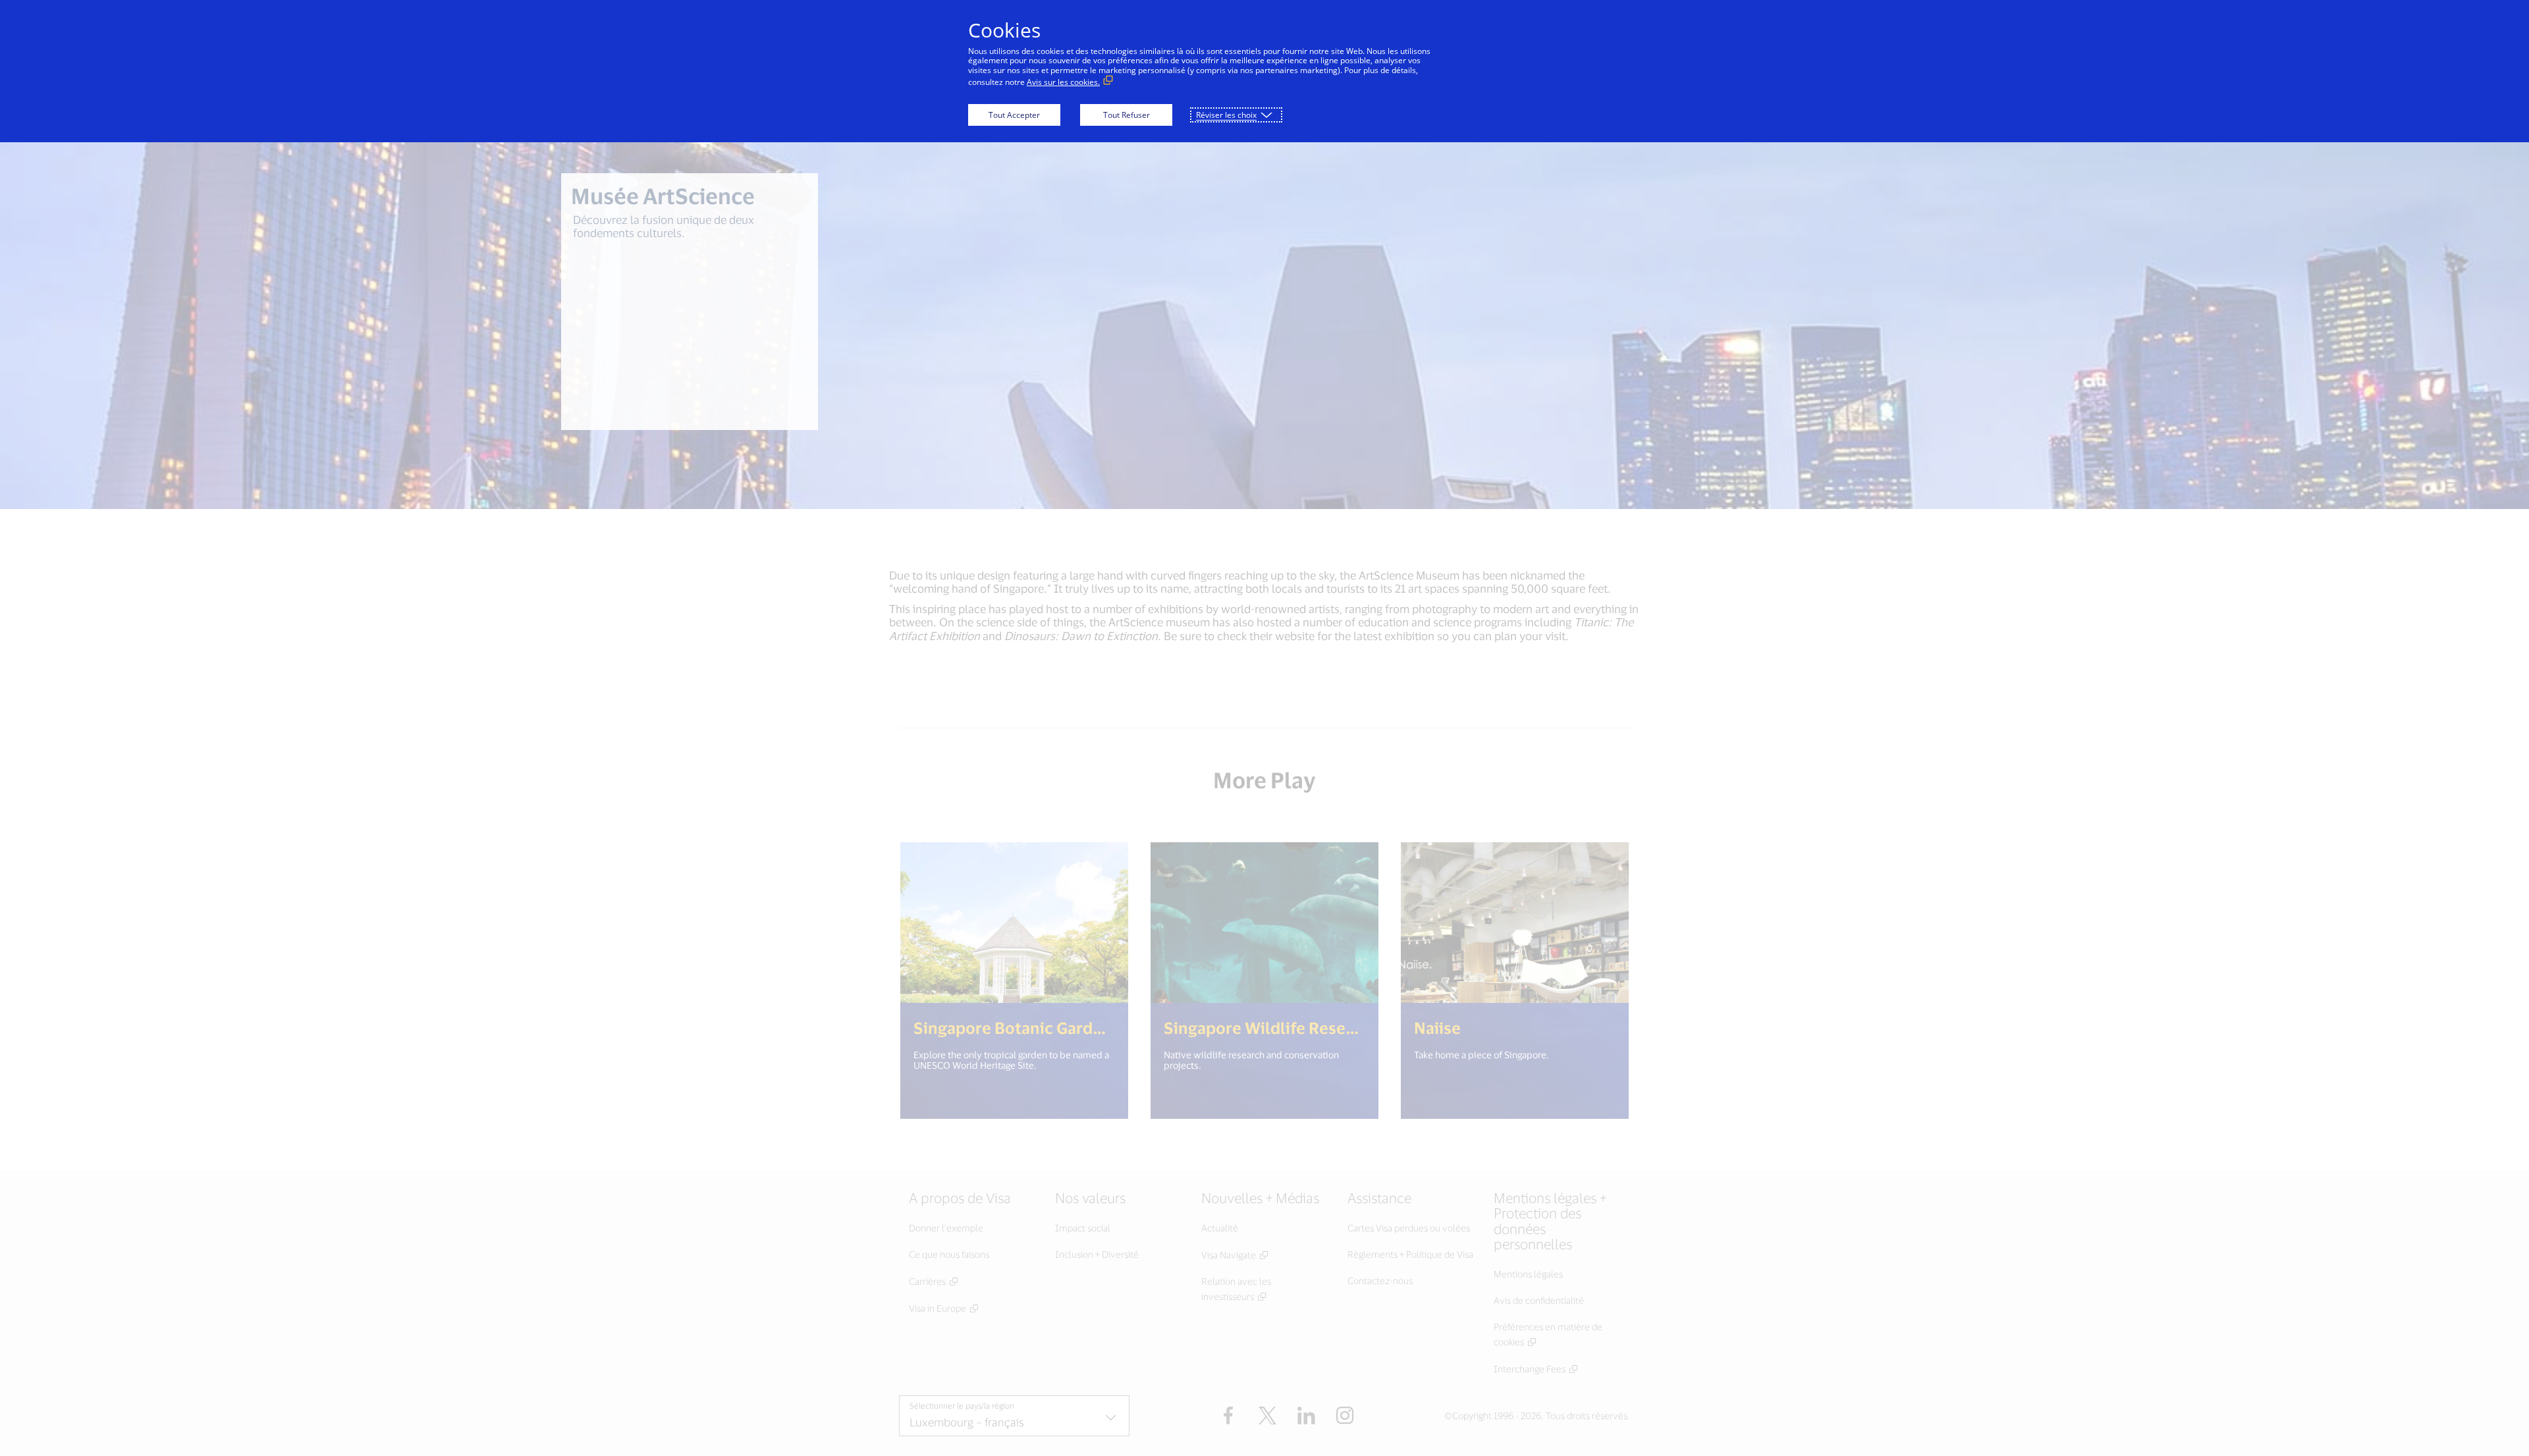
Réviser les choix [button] (1226, 115)
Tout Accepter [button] (1014, 115)
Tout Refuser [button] (1127, 115)
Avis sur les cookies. (1063, 82)
